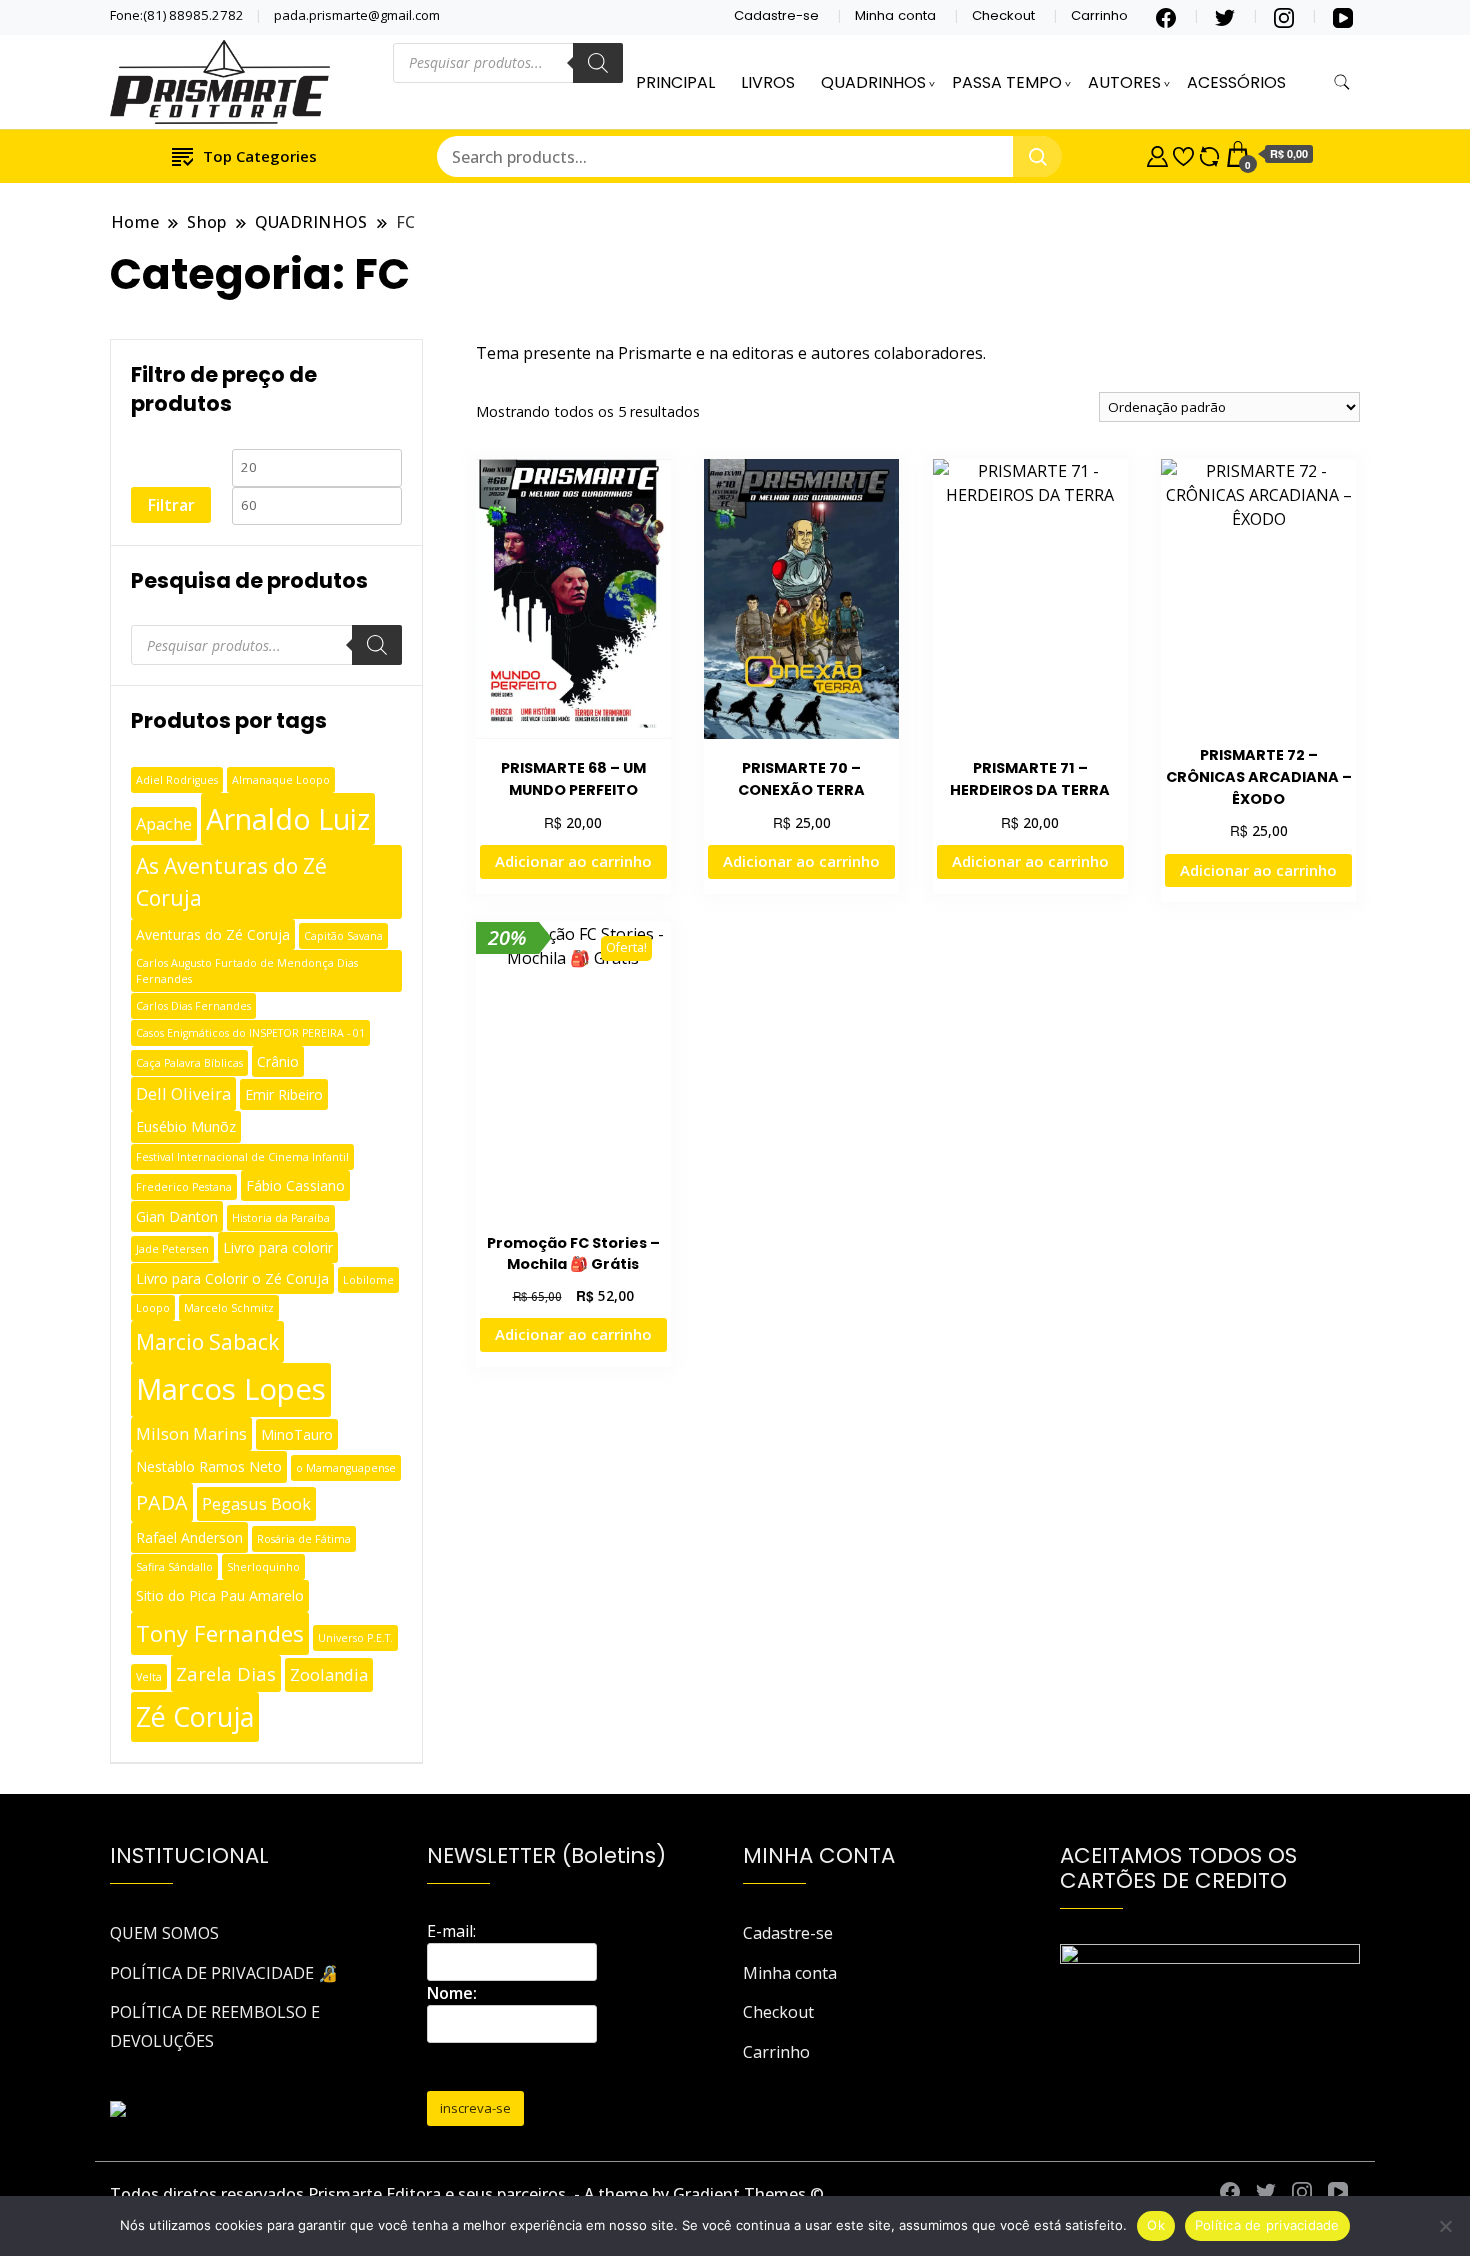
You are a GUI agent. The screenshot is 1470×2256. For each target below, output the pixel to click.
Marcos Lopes (231, 1389)
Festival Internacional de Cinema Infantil (242, 1157)
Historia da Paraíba (281, 1218)
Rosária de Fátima (304, 1539)
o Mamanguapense (346, 1468)
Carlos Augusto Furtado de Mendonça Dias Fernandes (247, 971)
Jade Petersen (172, 1249)
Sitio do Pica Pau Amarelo (220, 1595)
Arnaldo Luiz (288, 819)
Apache (164, 823)
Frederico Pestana (184, 1187)
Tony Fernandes (220, 1633)
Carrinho (1099, 15)
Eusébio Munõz (186, 1126)
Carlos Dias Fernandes (193, 1006)
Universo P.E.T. (355, 1638)
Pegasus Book (256, 1503)
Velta (149, 1677)
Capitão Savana (343, 936)
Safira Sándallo (174, 1567)
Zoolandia (329, 1674)
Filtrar (171, 505)
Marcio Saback (207, 1341)
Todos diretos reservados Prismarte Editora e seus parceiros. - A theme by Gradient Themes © (467, 2194)
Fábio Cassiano (295, 1185)
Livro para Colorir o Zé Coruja (232, 1278)
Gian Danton (177, 1216)
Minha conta (895, 15)
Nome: (452, 1993)
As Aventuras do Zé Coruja (231, 881)
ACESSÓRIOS (1236, 82)
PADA (162, 1502)
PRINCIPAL (675, 82)
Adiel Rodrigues (177, 780)
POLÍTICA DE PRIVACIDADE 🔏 (224, 1973)
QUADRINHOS (873, 82)
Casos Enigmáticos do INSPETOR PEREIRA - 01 (250, 1033)
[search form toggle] (1342, 82)
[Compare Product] (1209, 154)
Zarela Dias (226, 1673)
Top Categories (260, 156)
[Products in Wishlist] (1183, 154)
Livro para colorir (278, 1247)
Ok (1156, 2225)
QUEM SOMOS (164, 1933)
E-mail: (451, 1931)
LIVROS (768, 82)
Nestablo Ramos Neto (209, 1466)
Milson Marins (191, 1433)
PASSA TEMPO (1007, 82)
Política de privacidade (1267, 2225)
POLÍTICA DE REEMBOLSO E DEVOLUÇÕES (215, 2026)
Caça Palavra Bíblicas (189, 1063)
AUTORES (1124, 82)
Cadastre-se (776, 15)
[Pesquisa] (598, 63)
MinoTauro (297, 1434)
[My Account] (1157, 154)
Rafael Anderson (189, 1537)
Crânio (278, 1061)
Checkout (1003, 15)
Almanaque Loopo (281, 780)
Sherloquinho (263, 1567)
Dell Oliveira (183, 1093)
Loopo (153, 1308)
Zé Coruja (195, 1716)
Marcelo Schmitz (229, 1308)
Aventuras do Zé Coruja (213, 934)
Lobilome (368, 1280)
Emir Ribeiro (284, 1094)
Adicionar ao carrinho (573, 861)
